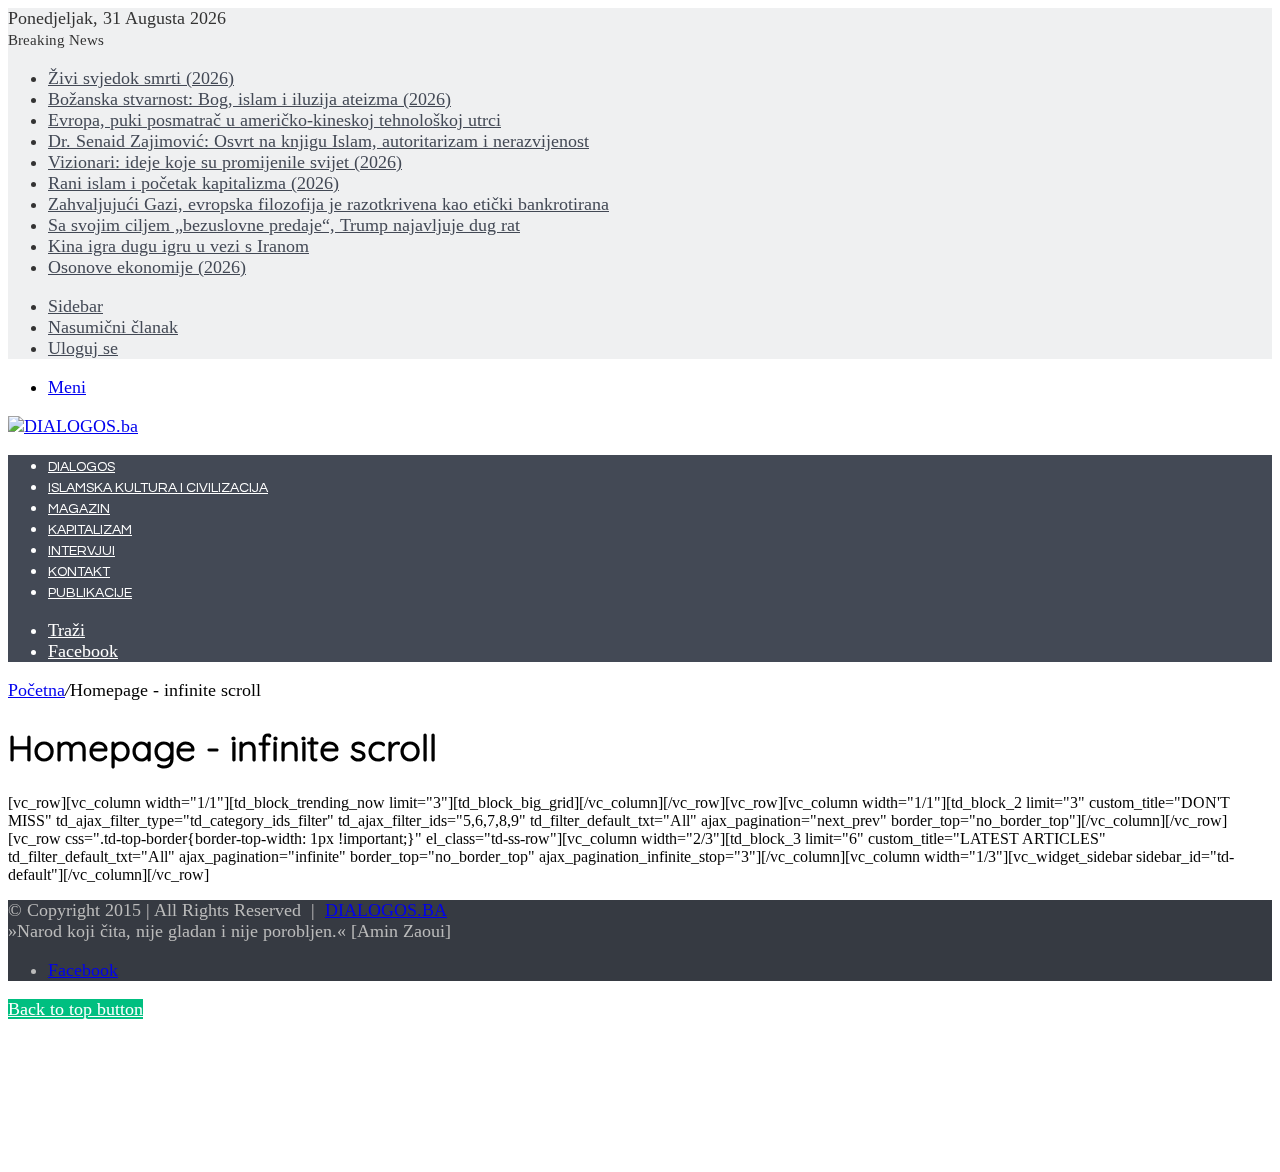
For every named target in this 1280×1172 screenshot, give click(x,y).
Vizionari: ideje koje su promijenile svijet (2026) (225, 162)
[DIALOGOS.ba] (73, 426)
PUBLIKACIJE (90, 593)
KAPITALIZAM (90, 530)
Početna (36, 690)
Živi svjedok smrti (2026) (141, 78)
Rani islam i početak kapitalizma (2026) (193, 183)
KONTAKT (79, 572)
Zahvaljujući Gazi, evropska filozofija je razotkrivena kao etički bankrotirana (328, 204)
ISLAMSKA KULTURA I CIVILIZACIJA (158, 488)
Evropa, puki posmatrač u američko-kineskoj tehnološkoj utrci (274, 120)
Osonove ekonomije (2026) (147, 267)
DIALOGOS (81, 467)
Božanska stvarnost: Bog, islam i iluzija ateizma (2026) (249, 99)
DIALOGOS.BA (386, 910)
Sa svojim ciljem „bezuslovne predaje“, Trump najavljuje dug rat (284, 225)
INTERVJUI (81, 551)
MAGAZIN (79, 509)
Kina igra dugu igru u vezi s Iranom (178, 246)
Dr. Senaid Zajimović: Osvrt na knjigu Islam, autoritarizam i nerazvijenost (318, 141)
